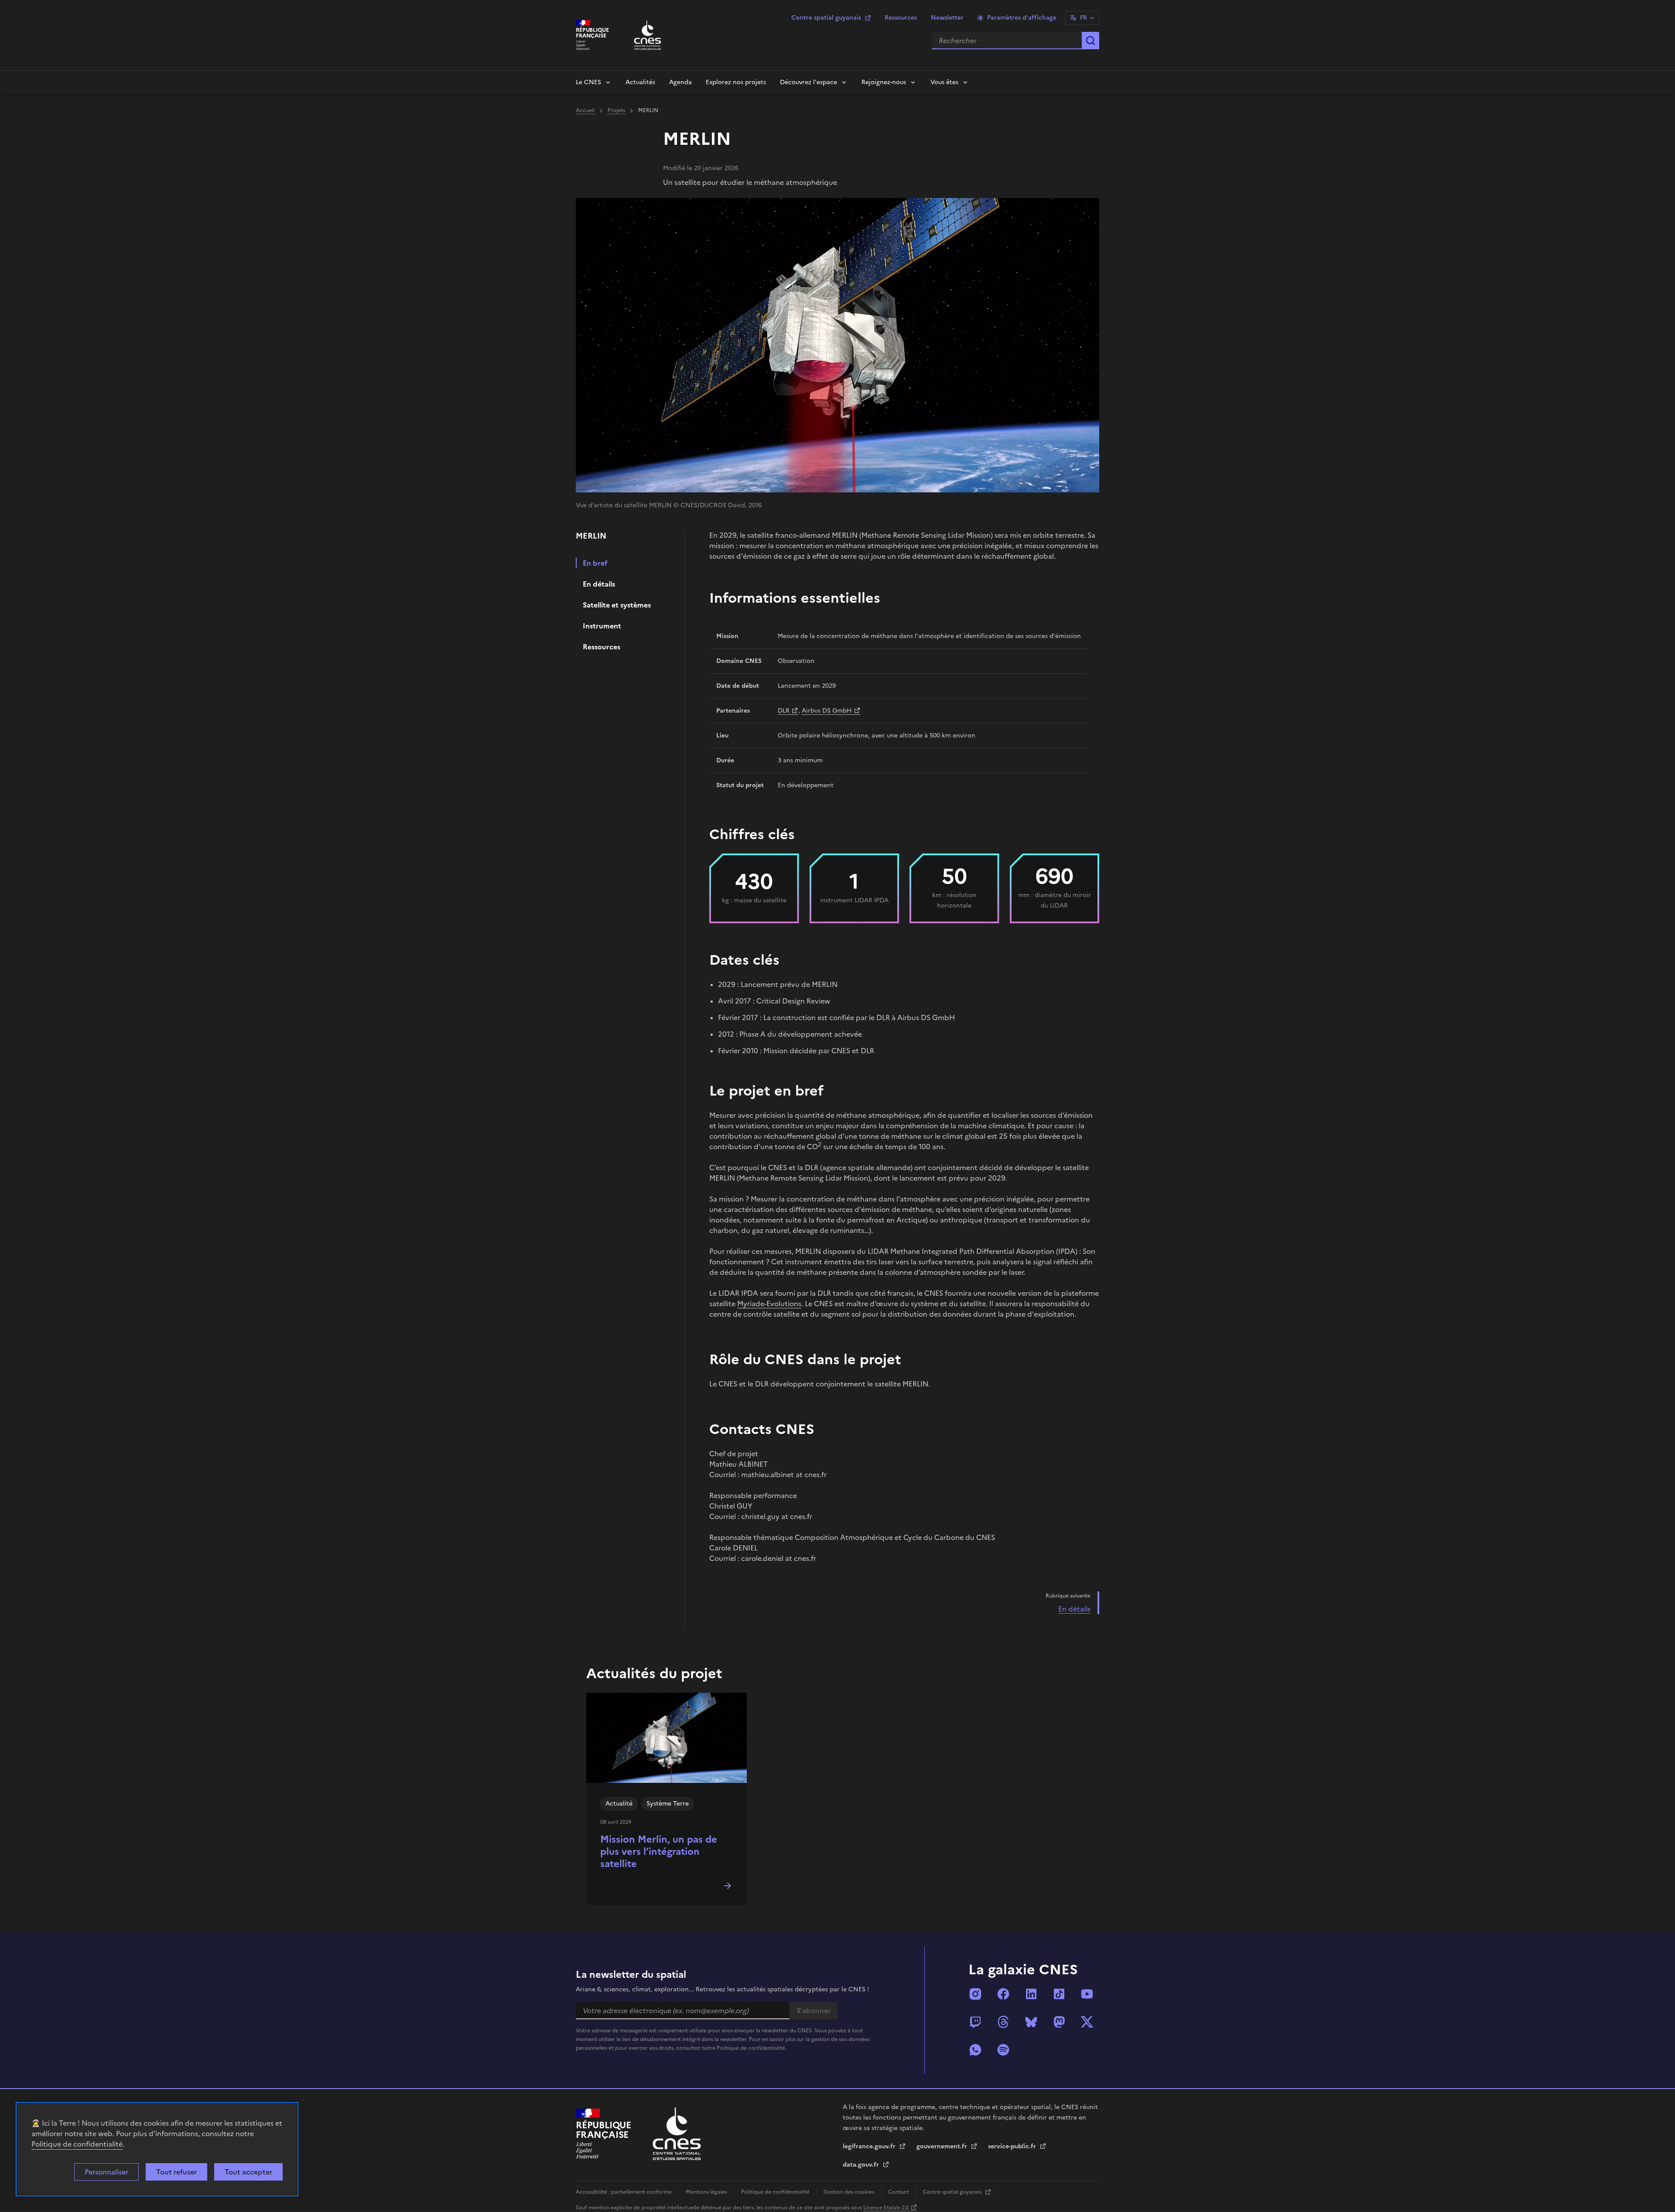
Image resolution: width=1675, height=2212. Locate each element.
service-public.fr (1013, 2146)
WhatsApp (975, 2050)
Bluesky (1031, 2022)
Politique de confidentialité (77, 2144)
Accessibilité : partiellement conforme (624, 2192)
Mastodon (1059, 2022)
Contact (899, 2192)
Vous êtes (944, 82)
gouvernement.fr (943, 2146)
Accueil (586, 110)
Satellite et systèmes (617, 605)
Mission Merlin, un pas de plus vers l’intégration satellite (659, 1852)
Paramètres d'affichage (1022, 18)
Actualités (640, 82)
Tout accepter (248, 2172)
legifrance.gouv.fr (870, 2146)
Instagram (975, 1994)
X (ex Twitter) (1087, 2022)
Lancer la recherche (1090, 41)
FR (1084, 18)
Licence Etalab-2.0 (886, 2208)
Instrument (602, 626)
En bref (595, 563)
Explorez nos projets (736, 82)
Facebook (1003, 1994)
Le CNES (588, 82)
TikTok (1059, 1994)
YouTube (1087, 1994)
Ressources (901, 18)
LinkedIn (1031, 1994)
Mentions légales (707, 2192)
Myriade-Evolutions (769, 1304)
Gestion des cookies (849, 2192)
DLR (784, 711)
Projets (617, 110)
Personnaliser (106, 2172)
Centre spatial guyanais (826, 18)
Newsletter (947, 18)
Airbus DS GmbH (827, 711)
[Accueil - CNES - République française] (677, 2134)
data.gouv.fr (862, 2165)
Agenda (680, 82)
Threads (1003, 2022)
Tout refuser (176, 2172)
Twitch (975, 2022)
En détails (599, 584)
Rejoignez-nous (884, 82)
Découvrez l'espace (808, 82)
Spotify (1003, 2050)
